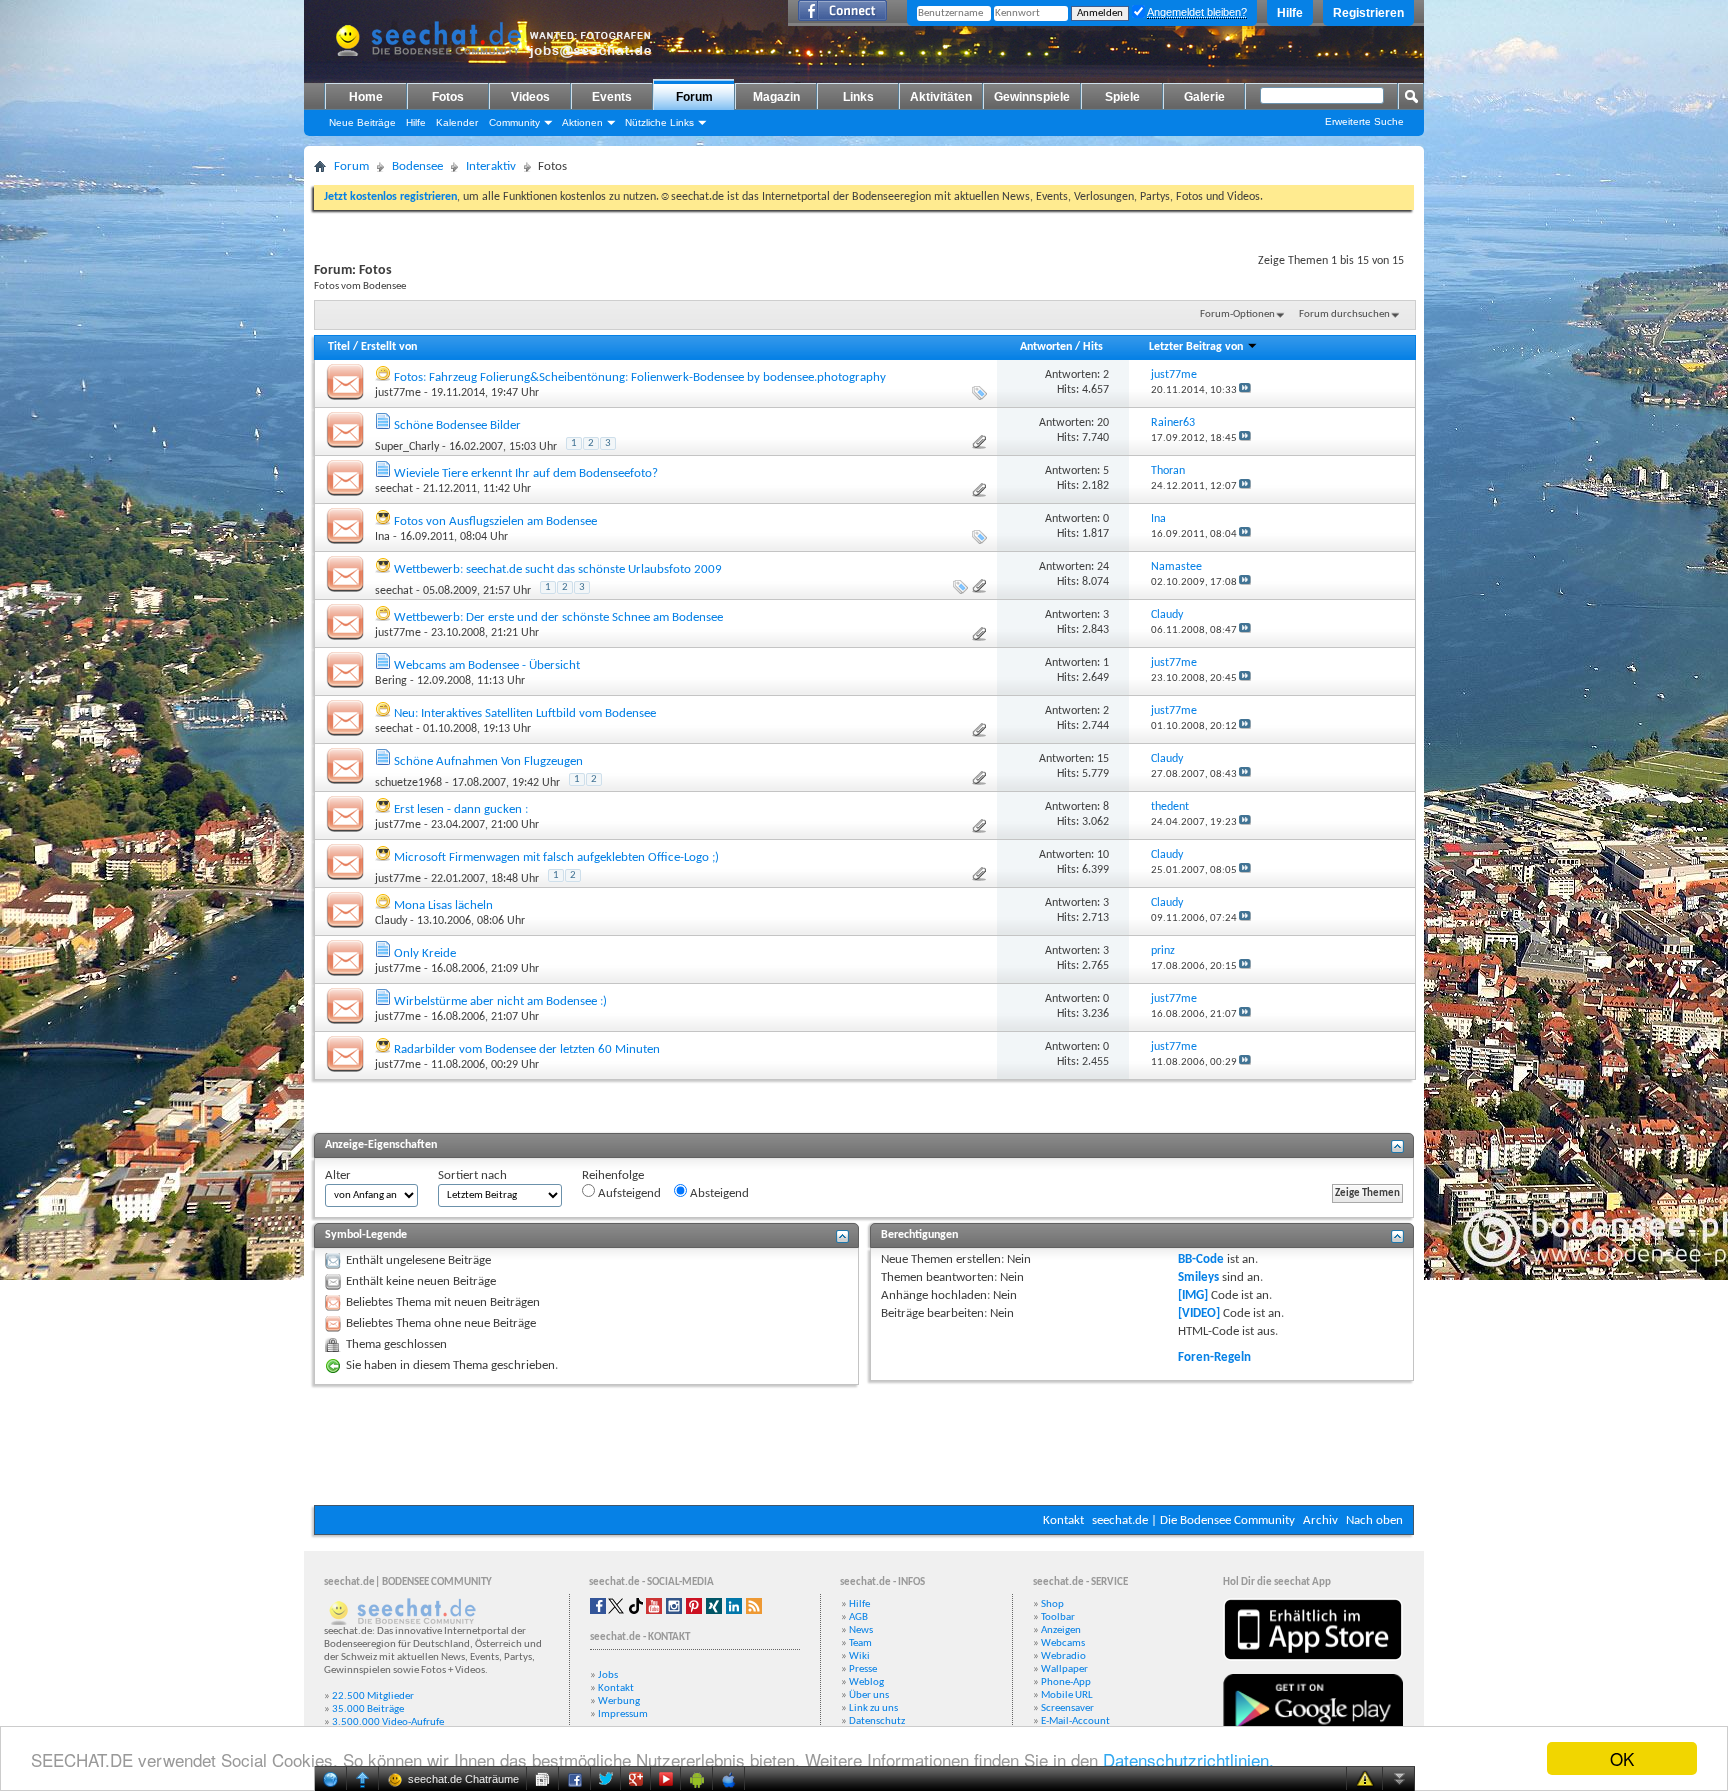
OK (1622, 1758)
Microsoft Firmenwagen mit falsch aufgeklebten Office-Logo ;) (556, 857)
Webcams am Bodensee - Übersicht (487, 665)
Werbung (619, 1701)
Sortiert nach (472, 1175)
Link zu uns (873, 1708)
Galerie (1204, 97)
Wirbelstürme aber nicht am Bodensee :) (500, 1001)
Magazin (776, 97)
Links (858, 97)
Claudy (391, 921)
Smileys (1198, 1277)
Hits (1093, 347)
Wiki (859, 1656)
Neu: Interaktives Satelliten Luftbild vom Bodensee (525, 713)
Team (860, 1643)
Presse (863, 1669)
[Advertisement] (864, 1445)
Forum (694, 97)
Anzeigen (1061, 1630)
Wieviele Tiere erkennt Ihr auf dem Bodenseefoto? (526, 473)
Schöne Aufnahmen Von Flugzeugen (488, 761)
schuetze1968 (408, 783)
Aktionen (582, 122)
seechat (394, 489)
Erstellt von (389, 347)
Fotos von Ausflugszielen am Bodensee (495, 521)
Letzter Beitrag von (1196, 347)
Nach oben (1374, 1520)
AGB (858, 1617)
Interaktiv (491, 166)
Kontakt (1063, 1520)
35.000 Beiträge (368, 1709)
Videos (530, 97)
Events (612, 97)
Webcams (1063, 1643)
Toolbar (1058, 1617)
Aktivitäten (941, 97)
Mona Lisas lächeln (443, 905)
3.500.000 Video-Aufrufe (388, 1722)
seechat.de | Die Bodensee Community (1193, 1520)
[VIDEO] (1199, 1313)
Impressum (623, 1714)
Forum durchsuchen (1344, 314)
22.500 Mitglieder (373, 1696)
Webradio (1063, 1656)
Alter (338, 1175)
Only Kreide (425, 953)
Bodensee (417, 166)
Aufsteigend (628, 1193)
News (861, 1630)
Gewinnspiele (1032, 97)
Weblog (866, 1682)
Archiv (1320, 1520)
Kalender (457, 122)
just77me (398, 393)
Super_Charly (407, 447)
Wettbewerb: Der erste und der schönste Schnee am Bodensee (558, 617)
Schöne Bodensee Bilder (457, 425)
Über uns (869, 1695)
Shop (1052, 1604)
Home (366, 97)
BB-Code (1201, 1259)
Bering (391, 681)
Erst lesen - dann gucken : (461, 809)
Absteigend (718, 1193)
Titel (339, 347)
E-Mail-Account (1075, 1721)
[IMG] (1193, 1295)
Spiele (1122, 97)
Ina (382, 537)
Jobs (608, 1675)
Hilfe (1290, 13)
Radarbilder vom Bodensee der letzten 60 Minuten (527, 1049)
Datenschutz (877, 1721)
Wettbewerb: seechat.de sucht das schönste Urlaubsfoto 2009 (558, 569)
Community (514, 122)
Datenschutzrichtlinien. (1188, 1759)
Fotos (448, 97)
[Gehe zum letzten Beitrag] (1245, 390)
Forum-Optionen (1237, 314)
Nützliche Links (659, 122)
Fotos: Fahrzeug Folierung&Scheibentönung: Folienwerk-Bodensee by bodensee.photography (640, 377)
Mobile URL (1067, 1695)
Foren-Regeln (1214, 1357)
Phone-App (1066, 1682)
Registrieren (1368, 13)
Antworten (1046, 347)
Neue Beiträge (362, 122)
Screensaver (1067, 1708)
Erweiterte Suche (1364, 121)
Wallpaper (1064, 1669)
